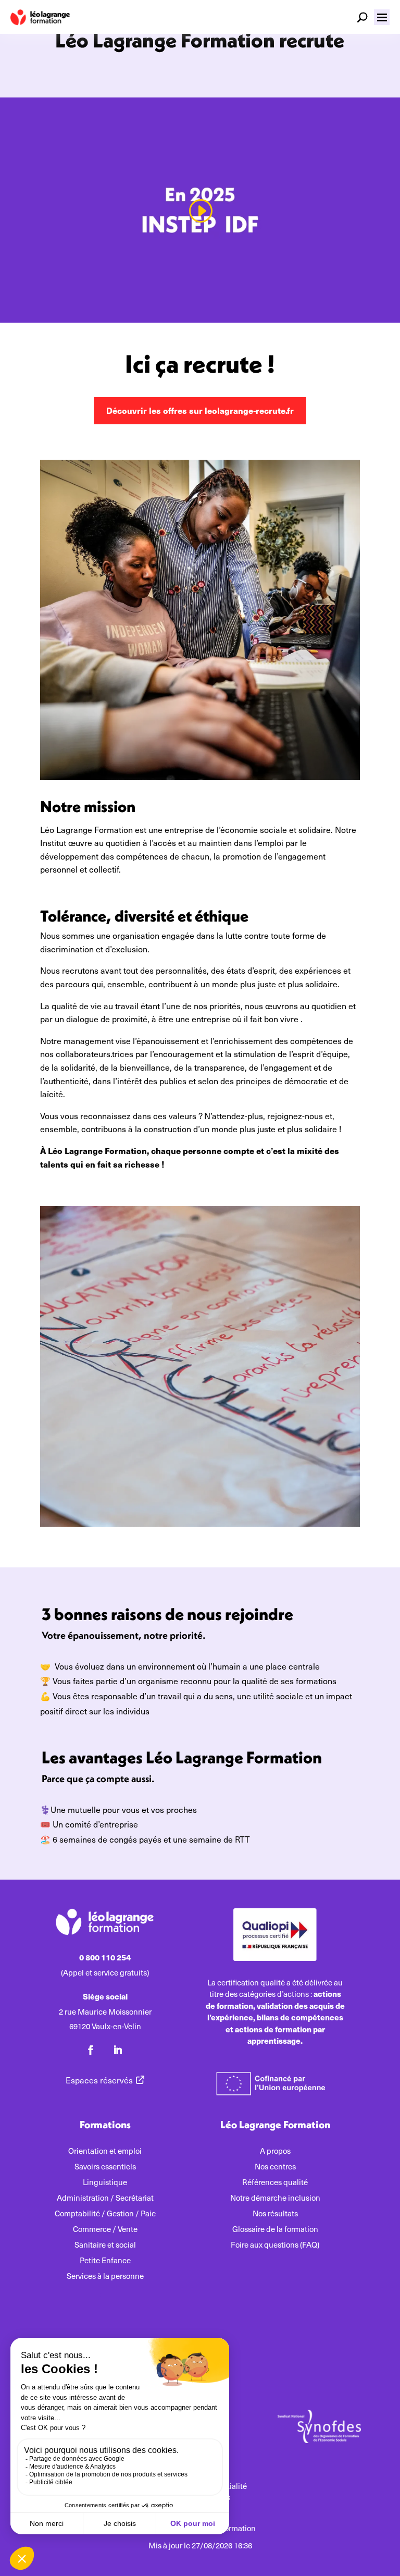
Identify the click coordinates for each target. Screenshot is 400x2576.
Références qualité (275, 2183)
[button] (382, 17)
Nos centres (275, 2167)
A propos (275, 2151)
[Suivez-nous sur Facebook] (91, 2050)
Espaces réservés (99, 2080)
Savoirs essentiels (105, 2167)
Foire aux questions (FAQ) (275, 2245)
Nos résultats (275, 2214)
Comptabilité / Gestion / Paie (105, 2214)
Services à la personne (105, 2277)
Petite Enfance (105, 2261)
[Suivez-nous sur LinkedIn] (118, 2050)
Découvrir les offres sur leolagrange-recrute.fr (200, 410)
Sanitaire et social (105, 2245)
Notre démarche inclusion (275, 2198)
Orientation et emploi (105, 2151)
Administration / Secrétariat (105, 2198)
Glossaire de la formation (275, 2230)
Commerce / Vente (105, 2230)
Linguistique (105, 2183)
